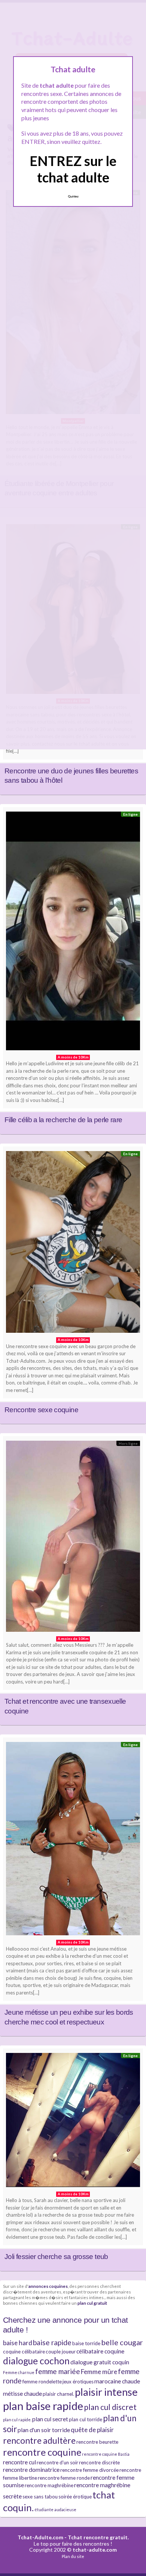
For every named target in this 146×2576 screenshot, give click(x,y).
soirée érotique (75, 2497)
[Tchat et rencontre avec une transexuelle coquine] (73, 1538)
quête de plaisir (92, 2430)
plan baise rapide (43, 2406)
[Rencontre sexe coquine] (73, 1244)
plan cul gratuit (92, 2303)
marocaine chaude (117, 2381)
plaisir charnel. (58, 2394)
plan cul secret (50, 2419)
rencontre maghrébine (49, 2485)
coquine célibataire (24, 2352)
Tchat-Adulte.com (40, 2537)
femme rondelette (42, 2382)
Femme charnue (19, 2372)
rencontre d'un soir (57, 2462)
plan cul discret (110, 2407)
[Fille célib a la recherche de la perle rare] (73, 933)
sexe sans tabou (40, 2497)
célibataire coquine (100, 2351)
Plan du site (73, 2556)
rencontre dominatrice (31, 2470)
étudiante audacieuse (55, 2509)
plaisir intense (106, 2392)
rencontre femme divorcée (89, 2470)
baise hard (18, 2343)
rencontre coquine (42, 2452)
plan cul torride (86, 2419)
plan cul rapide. (17, 2420)
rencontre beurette (97, 2442)
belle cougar (122, 2342)
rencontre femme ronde (64, 2478)
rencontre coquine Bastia (106, 2454)
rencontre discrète (99, 2462)
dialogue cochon (36, 2361)
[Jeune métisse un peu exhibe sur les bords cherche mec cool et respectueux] (73, 1840)
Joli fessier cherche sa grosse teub (56, 2257)
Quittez (73, 196)
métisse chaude (22, 2394)
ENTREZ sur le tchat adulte (73, 169)
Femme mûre (99, 2372)
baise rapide (52, 2342)
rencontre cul (19, 2462)
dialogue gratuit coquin (100, 2362)
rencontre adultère (39, 2440)
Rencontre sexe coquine (41, 1410)
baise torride (86, 2343)
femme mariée (58, 2371)
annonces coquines (48, 2286)
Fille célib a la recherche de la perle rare (63, 1120)
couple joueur (61, 2352)
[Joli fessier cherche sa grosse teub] (73, 2122)
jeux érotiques (78, 2382)
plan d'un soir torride (44, 2430)
